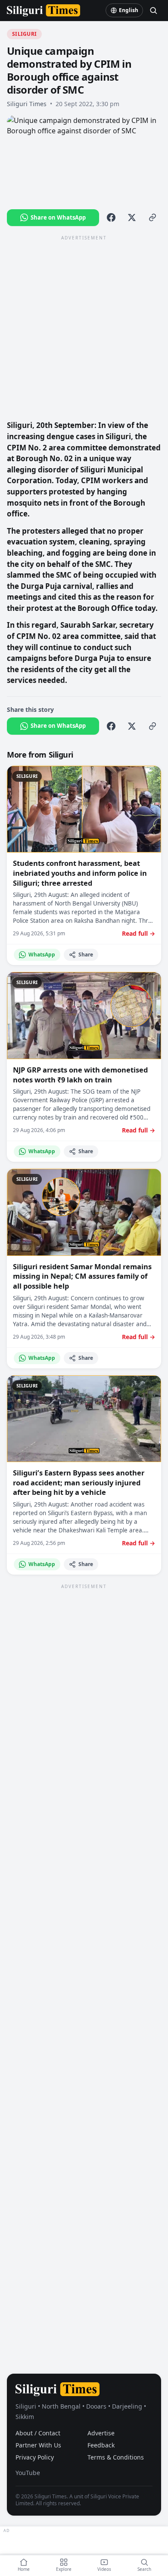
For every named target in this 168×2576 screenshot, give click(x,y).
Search (144, 2569)
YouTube (28, 2473)
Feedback (101, 2445)
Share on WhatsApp (58, 217)
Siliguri (24, 34)
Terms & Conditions (116, 2457)
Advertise (101, 2433)
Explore (64, 2569)
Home (24, 2569)
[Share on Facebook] (111, 217)
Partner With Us (38, 2445)
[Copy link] (152, 217)
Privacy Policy (35, 2457)
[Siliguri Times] (44, 10)
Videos (104, 2569)
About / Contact (38, 2433)
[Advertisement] (84, 327)
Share (86, 955)
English (129, 10)
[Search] (153, 10)
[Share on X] (132, 217)
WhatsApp (42, 955)
